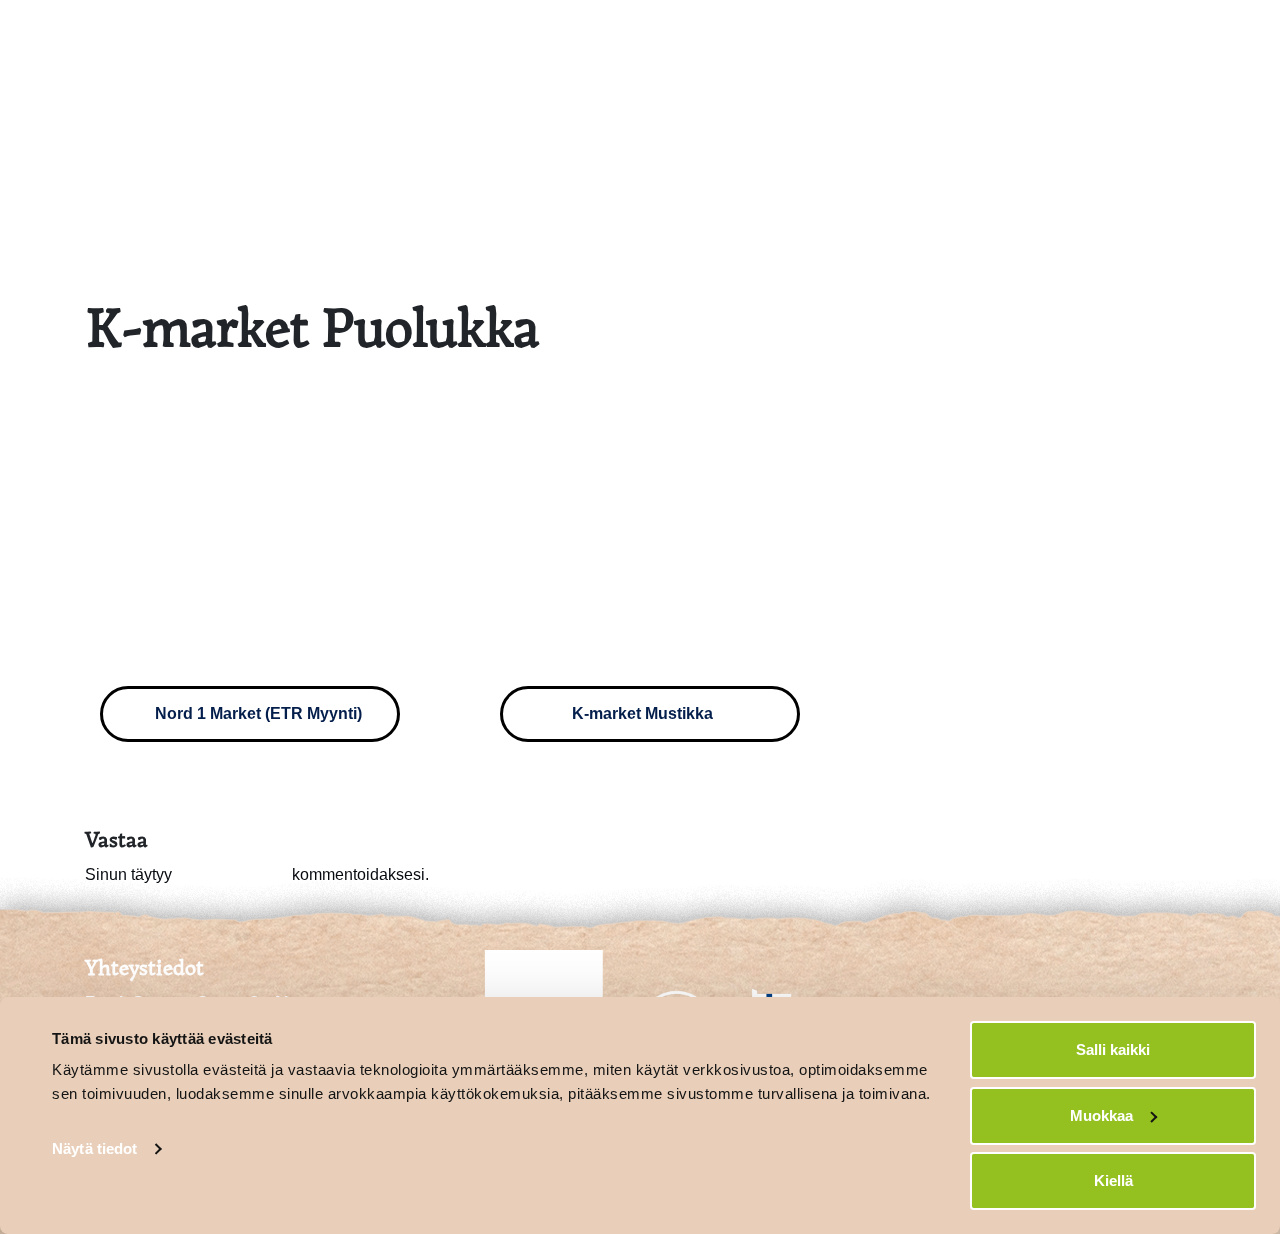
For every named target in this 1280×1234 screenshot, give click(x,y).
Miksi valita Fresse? (914, 37)
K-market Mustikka (644, 713)
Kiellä (1113, 1180)
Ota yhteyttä (1182, 37)
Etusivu (766, 37)
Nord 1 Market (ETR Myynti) (256, 713)
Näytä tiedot (94, 1148)
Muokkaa (1101, 1115)
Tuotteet (1064, 37)
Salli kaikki (1113, 1049)
